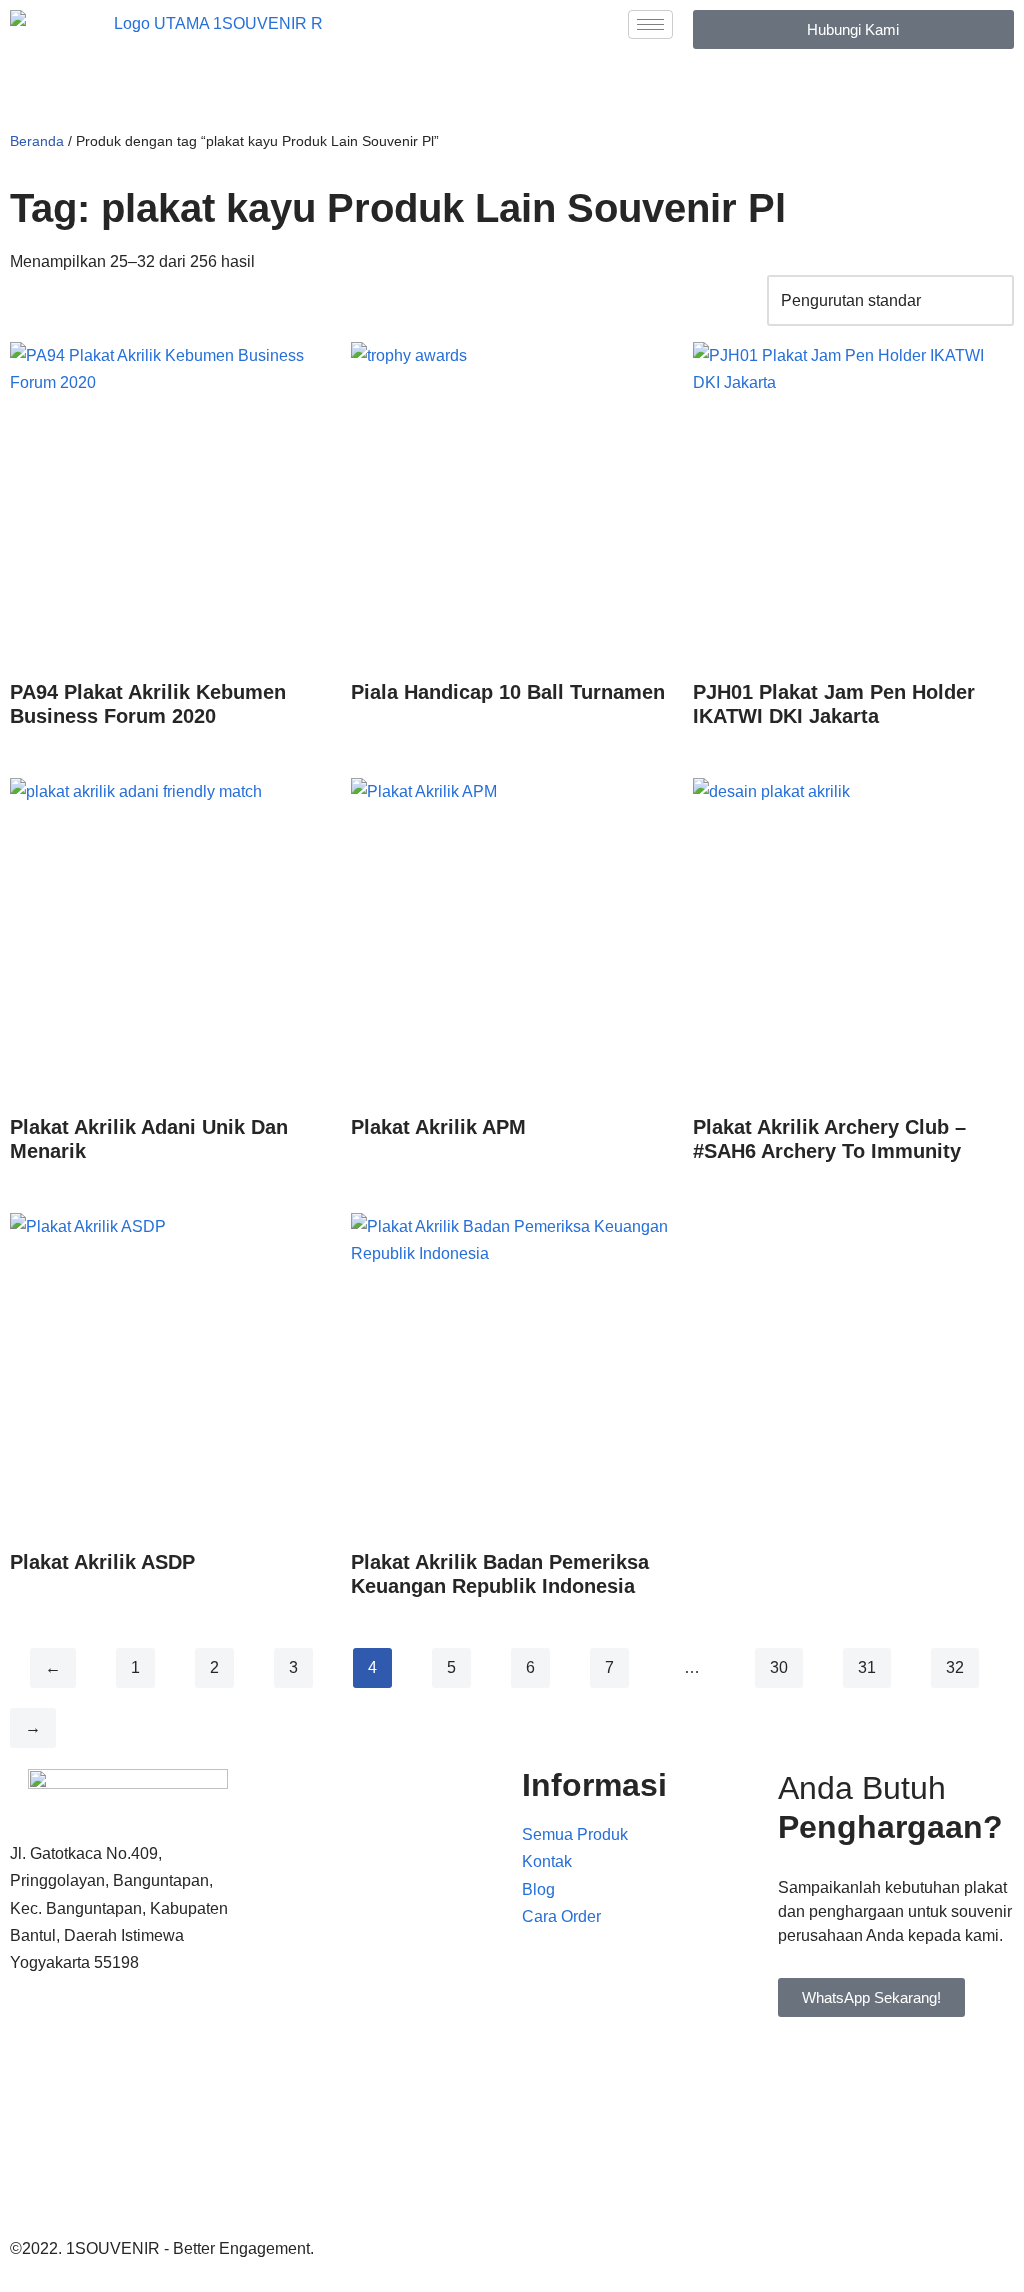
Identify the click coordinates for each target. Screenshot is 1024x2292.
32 (955, 1667)
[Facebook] (128, 2039)
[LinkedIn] (128, 2134)
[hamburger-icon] (650, 24)
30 (779, 1667)
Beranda (37, 141)
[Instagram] (128, 2181)
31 (867, 1667)
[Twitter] (128, 2086)
